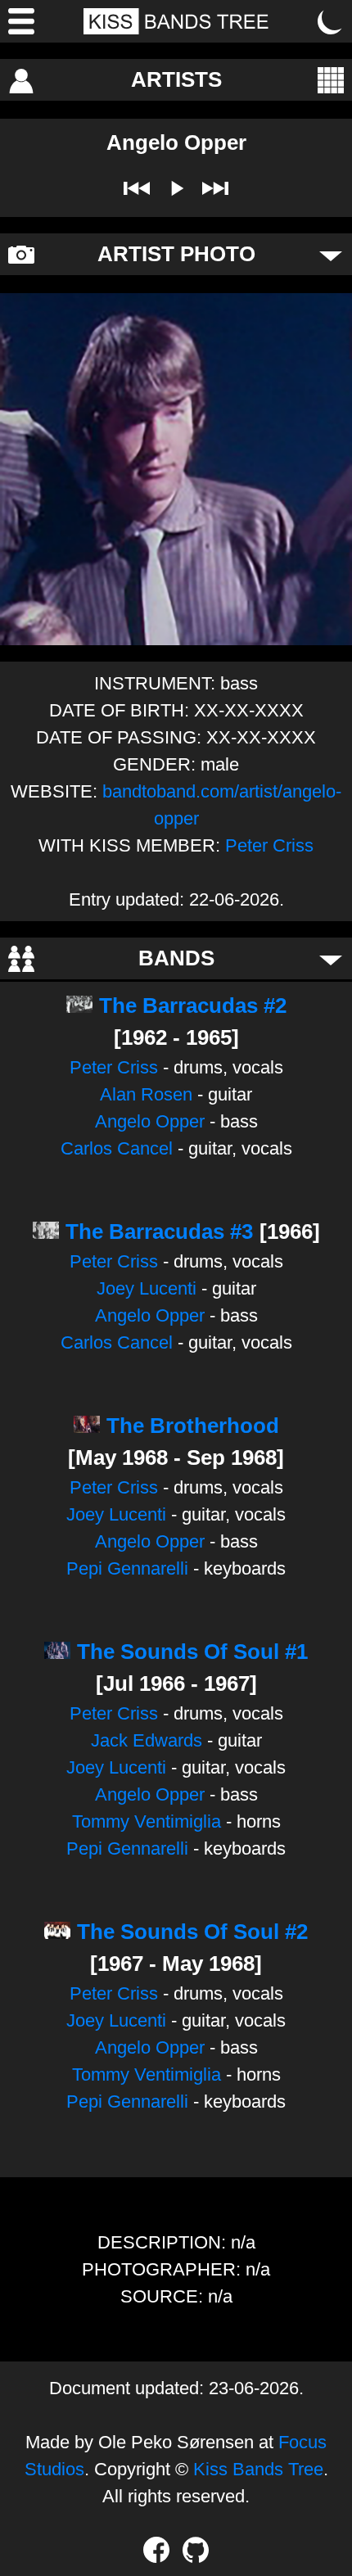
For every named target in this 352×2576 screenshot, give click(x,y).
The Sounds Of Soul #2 (192, 1932)
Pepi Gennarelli (127, 1568)
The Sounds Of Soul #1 (192, 1652)
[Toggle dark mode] (331, 21)
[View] (331, 80)
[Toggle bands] (331, 959)
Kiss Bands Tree (258, 2469)
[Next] (215, 188)
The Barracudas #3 (159, 1232)
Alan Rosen (146, 1094)
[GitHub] (196, 2550)
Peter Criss (269, 845)
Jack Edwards (147, 1740)
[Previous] (137, 188)
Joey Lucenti (147, 1288)
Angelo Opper (150, 1121)
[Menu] (21, 21)
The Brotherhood (193, 1426)
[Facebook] (156, 2550)
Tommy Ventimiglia (147, 1821)
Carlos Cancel (117, 1148)
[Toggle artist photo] (331, 255)
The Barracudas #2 (193, 1006)
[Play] (176, 188)
